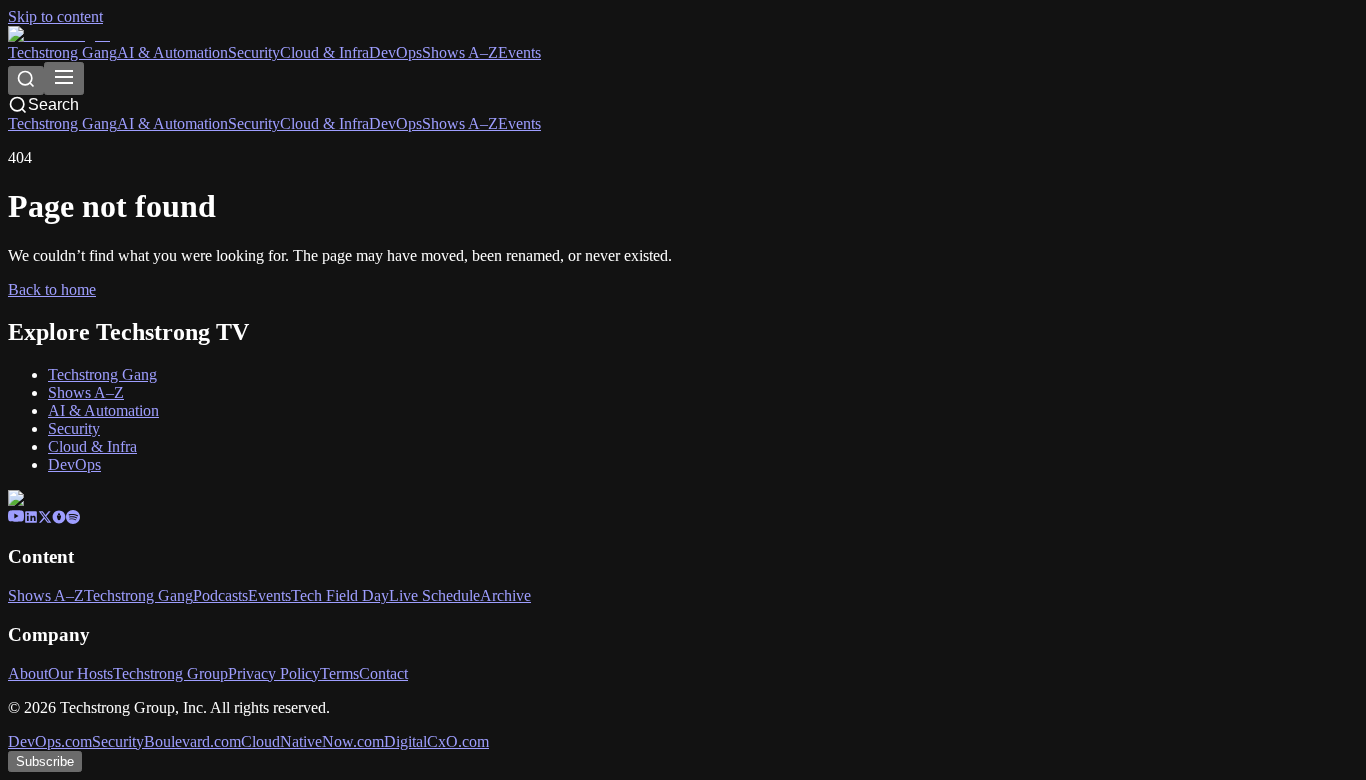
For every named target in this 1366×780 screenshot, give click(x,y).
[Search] (26, 80)
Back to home (52, 289)
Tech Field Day (340, 595)
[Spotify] (73, 518)
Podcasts (220, 595)
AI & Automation (172, 52)
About (28, 673)
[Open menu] (64, 78)
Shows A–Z (460, 52)
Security (254, 52)
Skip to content (55, 16)
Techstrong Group (170, 673)
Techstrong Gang (62, 52)
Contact (383, 673)
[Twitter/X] (45, 518)
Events (519, 52)
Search (53, 104)
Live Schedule (434, 595)
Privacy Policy (274, 673)
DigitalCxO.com (436, 741)
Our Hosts (80, 673)
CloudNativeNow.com (312, 741)
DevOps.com (50, 741)
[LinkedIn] (31, 518)
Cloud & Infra (324, 52)
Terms (339, 673)
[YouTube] (16, 518)
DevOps (395, 52)
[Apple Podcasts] (59, 518)
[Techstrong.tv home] (59, 34)
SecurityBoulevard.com (166, 741)
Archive (505, 595)
